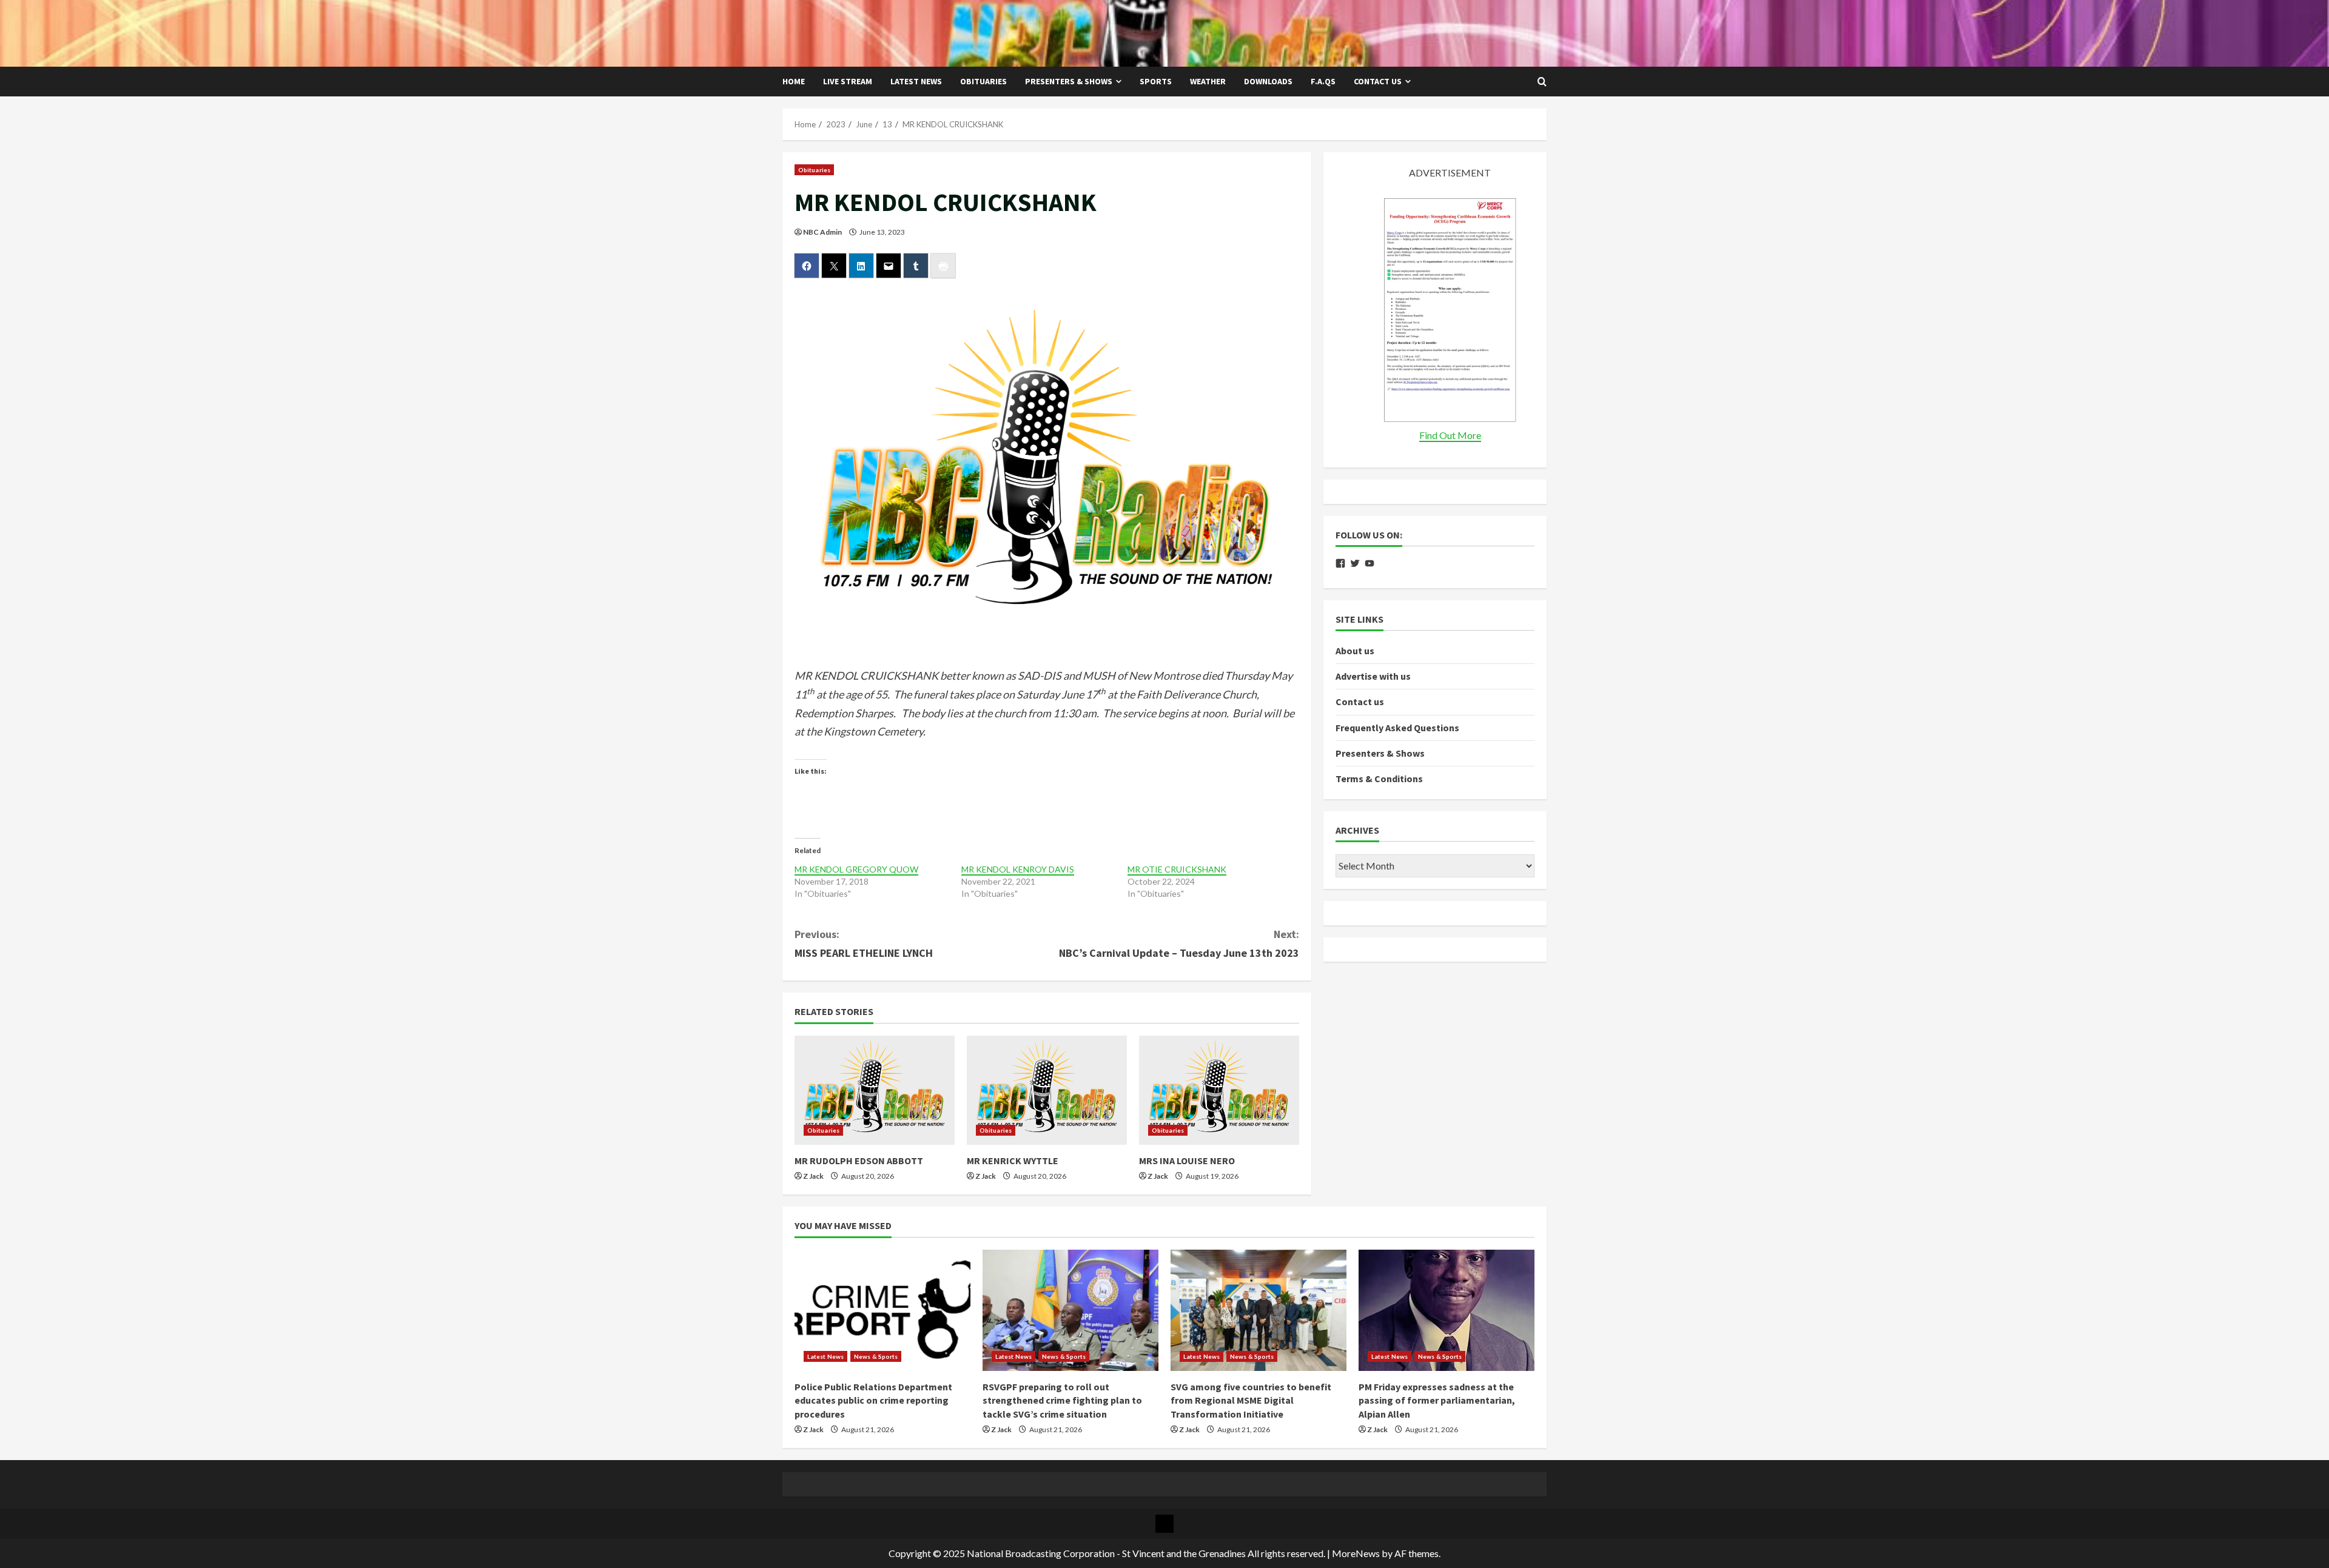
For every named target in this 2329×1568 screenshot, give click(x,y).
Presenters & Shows (1069, 81)
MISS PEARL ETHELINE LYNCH (864, 943)
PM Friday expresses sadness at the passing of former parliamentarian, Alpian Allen (1437, 1400)
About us (1355, 651)
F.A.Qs (1323, 81)
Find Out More (1450, 435)
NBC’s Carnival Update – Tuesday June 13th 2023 (1179, 943)
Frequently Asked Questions (1397, 728)
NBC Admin (822, 232)
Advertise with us (1373, 676)
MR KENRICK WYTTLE (1013, 1161)
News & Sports (876, 1356)
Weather (1208, 81)
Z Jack (813, 1176)
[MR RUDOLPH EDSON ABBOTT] (875, 1090)
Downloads (1268, 81)
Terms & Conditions (1379, 779)
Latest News (916, 81)
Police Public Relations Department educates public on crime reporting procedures (873, 1400)
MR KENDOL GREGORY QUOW (856, 869)
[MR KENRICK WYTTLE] (1047, 1090)
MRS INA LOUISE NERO (1187, 1161)
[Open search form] (1542, 82)
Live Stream (848, 81)
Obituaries (983, 81)
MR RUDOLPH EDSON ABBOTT (859, 1161)
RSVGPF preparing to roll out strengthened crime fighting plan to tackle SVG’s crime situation (1062, 1400)
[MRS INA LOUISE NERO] (1219, 1090)
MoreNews (1356, 1553)
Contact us (1378, 81)
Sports (1156, 81)
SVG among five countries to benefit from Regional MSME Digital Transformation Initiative (1251, 1400)
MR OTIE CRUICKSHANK (1177, 869)
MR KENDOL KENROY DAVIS (1018, 869)
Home (794, 81)
